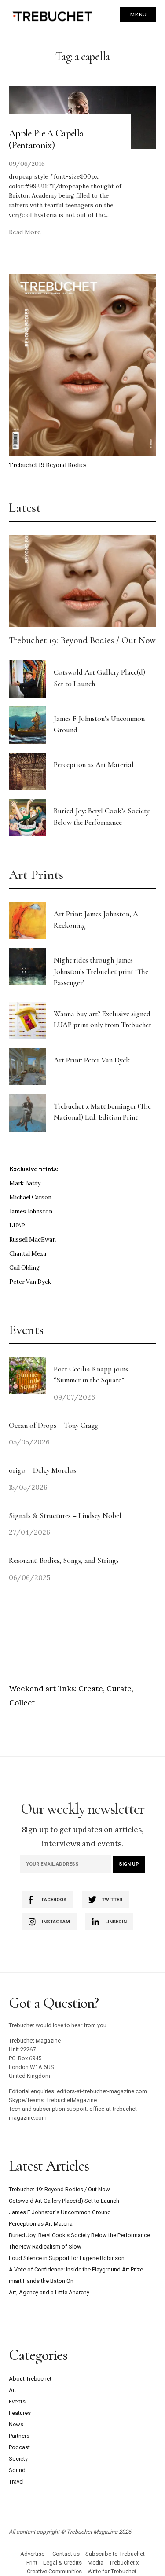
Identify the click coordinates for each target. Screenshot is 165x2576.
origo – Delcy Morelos (42, 1470)
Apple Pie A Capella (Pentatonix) (46, 139)
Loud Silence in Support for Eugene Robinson (67, 2258)
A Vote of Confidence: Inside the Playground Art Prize (76, 2269)
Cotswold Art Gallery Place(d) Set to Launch (64, 2201)
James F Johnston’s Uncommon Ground (60, 2212)
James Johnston (31, 1211)
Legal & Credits (62, 2563)
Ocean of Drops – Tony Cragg (53, 1425)
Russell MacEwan (33, 1240)
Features (20, 2413)
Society (18, 2459)
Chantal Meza (28, 1254)
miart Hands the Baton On (41, 2281)
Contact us (66, 2554)
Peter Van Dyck (30, 1282)
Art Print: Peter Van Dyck (92, 1060)
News (16, 2424)
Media (95, 2563)
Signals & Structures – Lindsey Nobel (65, 1516)
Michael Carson (30, 1197)
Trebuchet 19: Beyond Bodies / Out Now (82, 640)
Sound (17, 2470)
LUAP (17, 1226)
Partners (19, 2436)
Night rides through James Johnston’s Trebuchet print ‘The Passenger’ (101, 971)
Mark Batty (25, 1183)
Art (13, 2390)
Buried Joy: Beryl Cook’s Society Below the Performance (79, 2235)
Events (17, 2401)
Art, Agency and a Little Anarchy (49, 2292)
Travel (16, 2482)
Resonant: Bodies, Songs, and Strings (65, 1560)
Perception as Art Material (94, 765)
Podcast (19, 2447)
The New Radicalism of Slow (45, 2247)
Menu (138, 14)
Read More (25, 232)
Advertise (32, 2554)
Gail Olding (24, 1268)
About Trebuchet (30, 2379)
